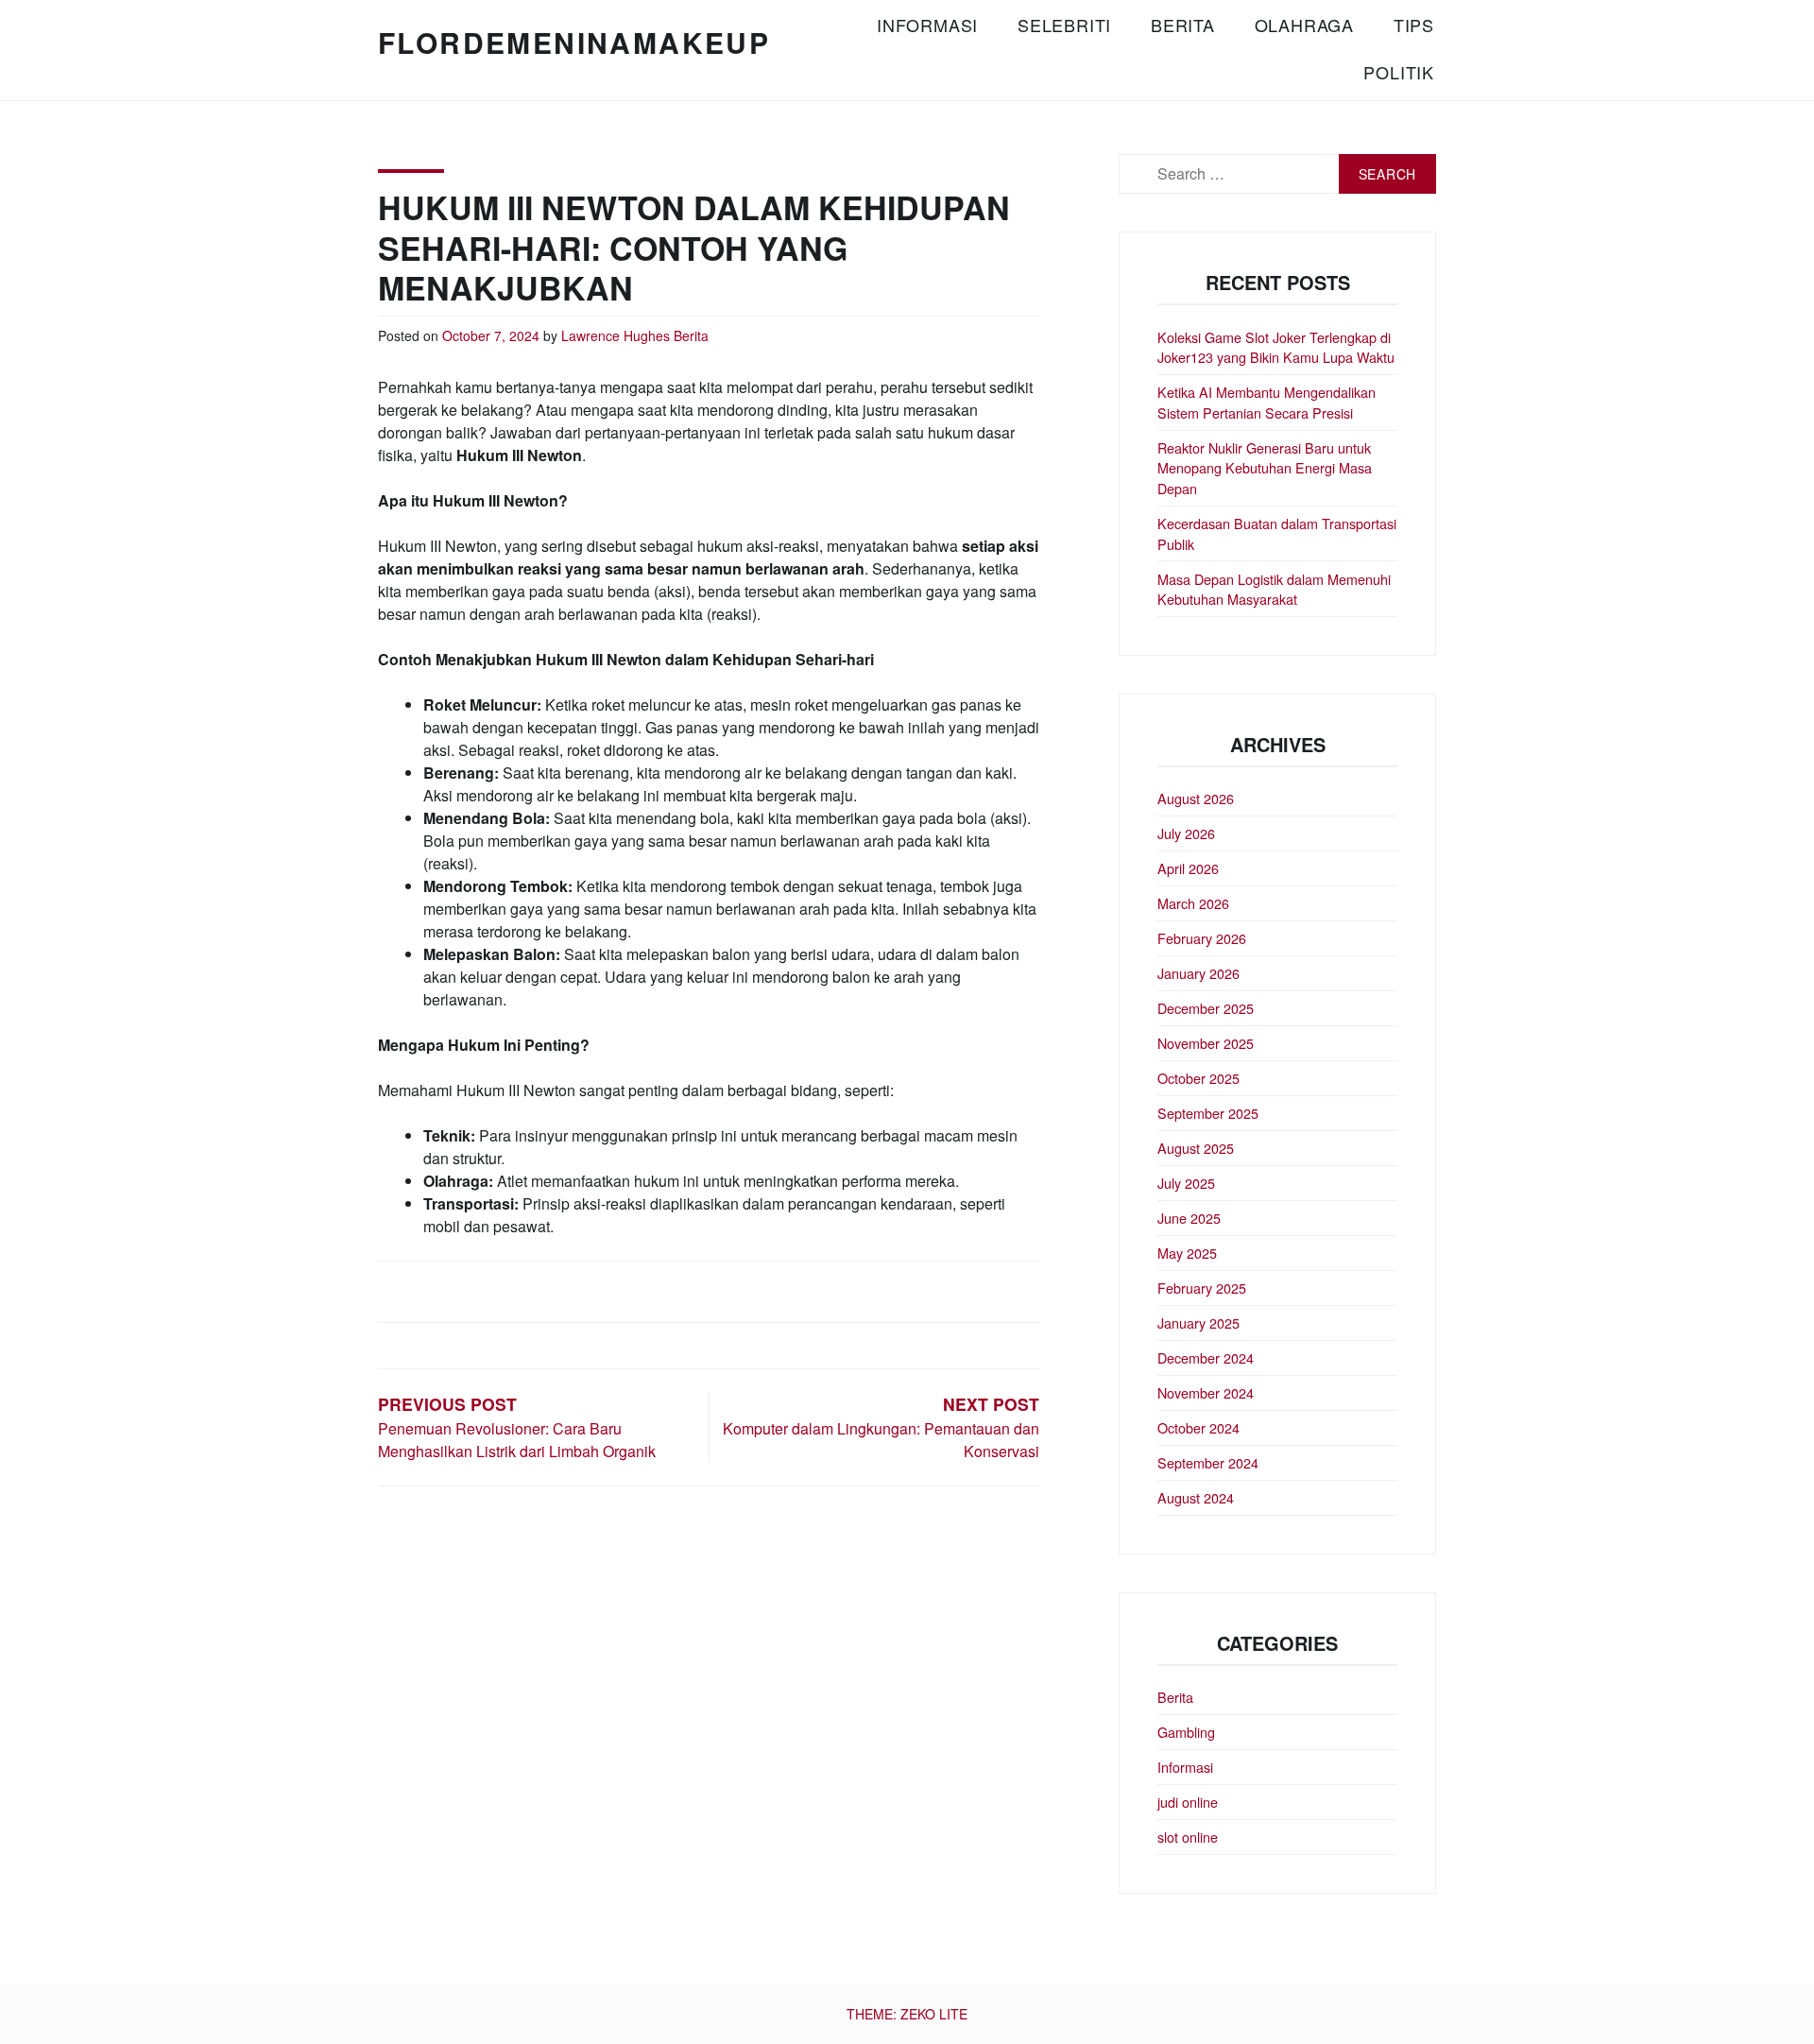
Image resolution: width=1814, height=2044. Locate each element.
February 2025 (1202, 1288)
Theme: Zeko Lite (907, 2014)
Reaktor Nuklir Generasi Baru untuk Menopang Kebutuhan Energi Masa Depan (1265, 468)
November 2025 (1206, 1043)
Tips (1414, 25)
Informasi (927, 25)
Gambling (1186, 1732)
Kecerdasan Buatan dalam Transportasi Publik (1277, 533)
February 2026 (1202, 938)
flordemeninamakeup (574, 42)
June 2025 (1189, 1218)
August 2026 (1196, 798)
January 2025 (1198, 1323)
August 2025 (1196, 1148)
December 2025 (1206, 1008)
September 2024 (1208, 1462)
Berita (1183, 25)
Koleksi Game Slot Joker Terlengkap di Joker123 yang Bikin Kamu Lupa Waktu (1276, 347)
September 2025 (1208, 1113)
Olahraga (1304, 25)
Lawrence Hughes (616, 335)
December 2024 (1206, 1357)
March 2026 (1193, 903)
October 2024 (1198, 1427)
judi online (1188, 1802)
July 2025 (1186, 1183)
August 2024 (1196, 1497)
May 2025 (1187, 1253)
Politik (1399, 72)
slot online (1188, 1837)
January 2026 (1198, 973)
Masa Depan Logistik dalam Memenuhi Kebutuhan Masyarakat (1274, 589)
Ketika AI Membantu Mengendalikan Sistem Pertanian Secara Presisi (1266, 402)
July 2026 (1186, 833)
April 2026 (1188, 868)
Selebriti (1064, 25)
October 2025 (1198, 1078)
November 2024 (1206, 1392)
